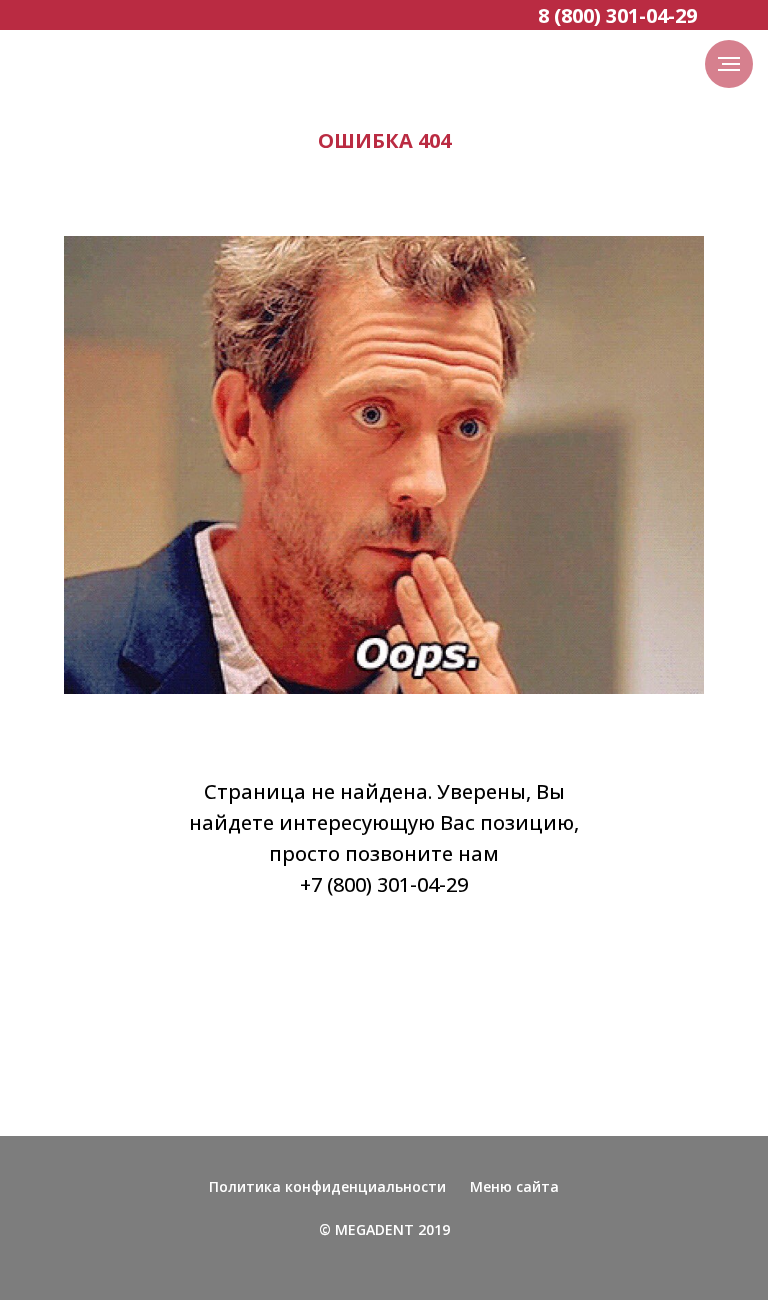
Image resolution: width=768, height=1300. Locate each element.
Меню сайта (514, 1186)
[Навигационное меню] (729, 64)
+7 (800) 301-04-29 (384, 884)
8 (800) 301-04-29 (617, 15)
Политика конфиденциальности (327, 1186)
